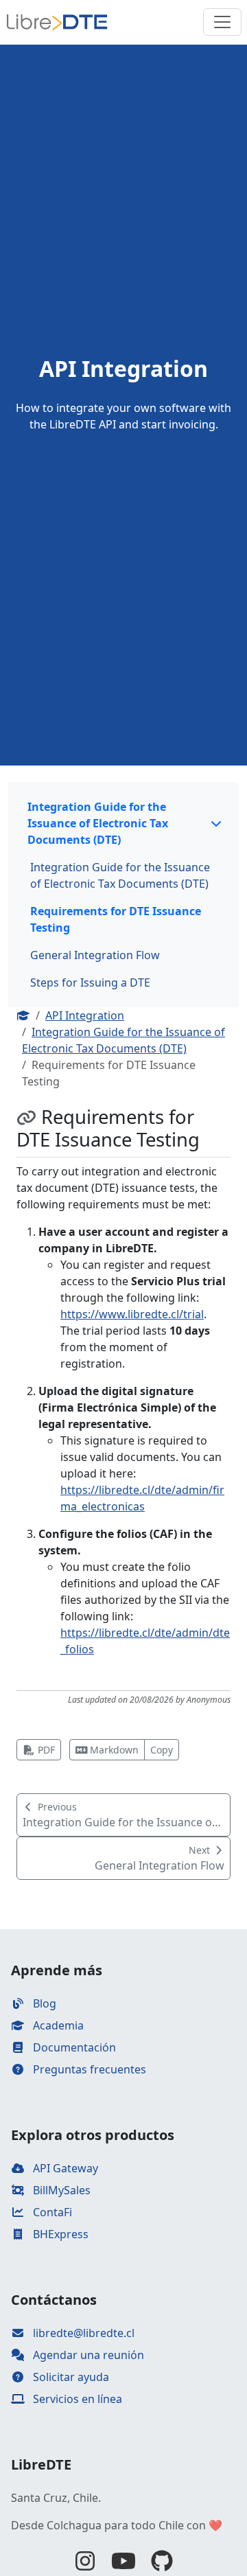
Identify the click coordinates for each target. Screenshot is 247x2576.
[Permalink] (29, 1117)
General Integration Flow (95, 955)
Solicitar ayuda (70, 2377)
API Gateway (64, 2168)
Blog (43, 2003)
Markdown (113, 1750)
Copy (162, 1750)
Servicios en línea (76, 2399)
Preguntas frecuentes (88, 2069)
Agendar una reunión (87, 2355)
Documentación (73, 2047)
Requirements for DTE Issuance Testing (116, 919)
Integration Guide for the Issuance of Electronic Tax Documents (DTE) (120, 875)
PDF (45, 1750)
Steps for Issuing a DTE (90, 982)
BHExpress (59, 2234)
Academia (57, 2025)
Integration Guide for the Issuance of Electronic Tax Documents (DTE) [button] (98, 823)
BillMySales (60, 2190)
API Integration (85, 1015)
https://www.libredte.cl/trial (132, 1314)
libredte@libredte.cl (82, 2333)
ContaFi (51, 2212)
